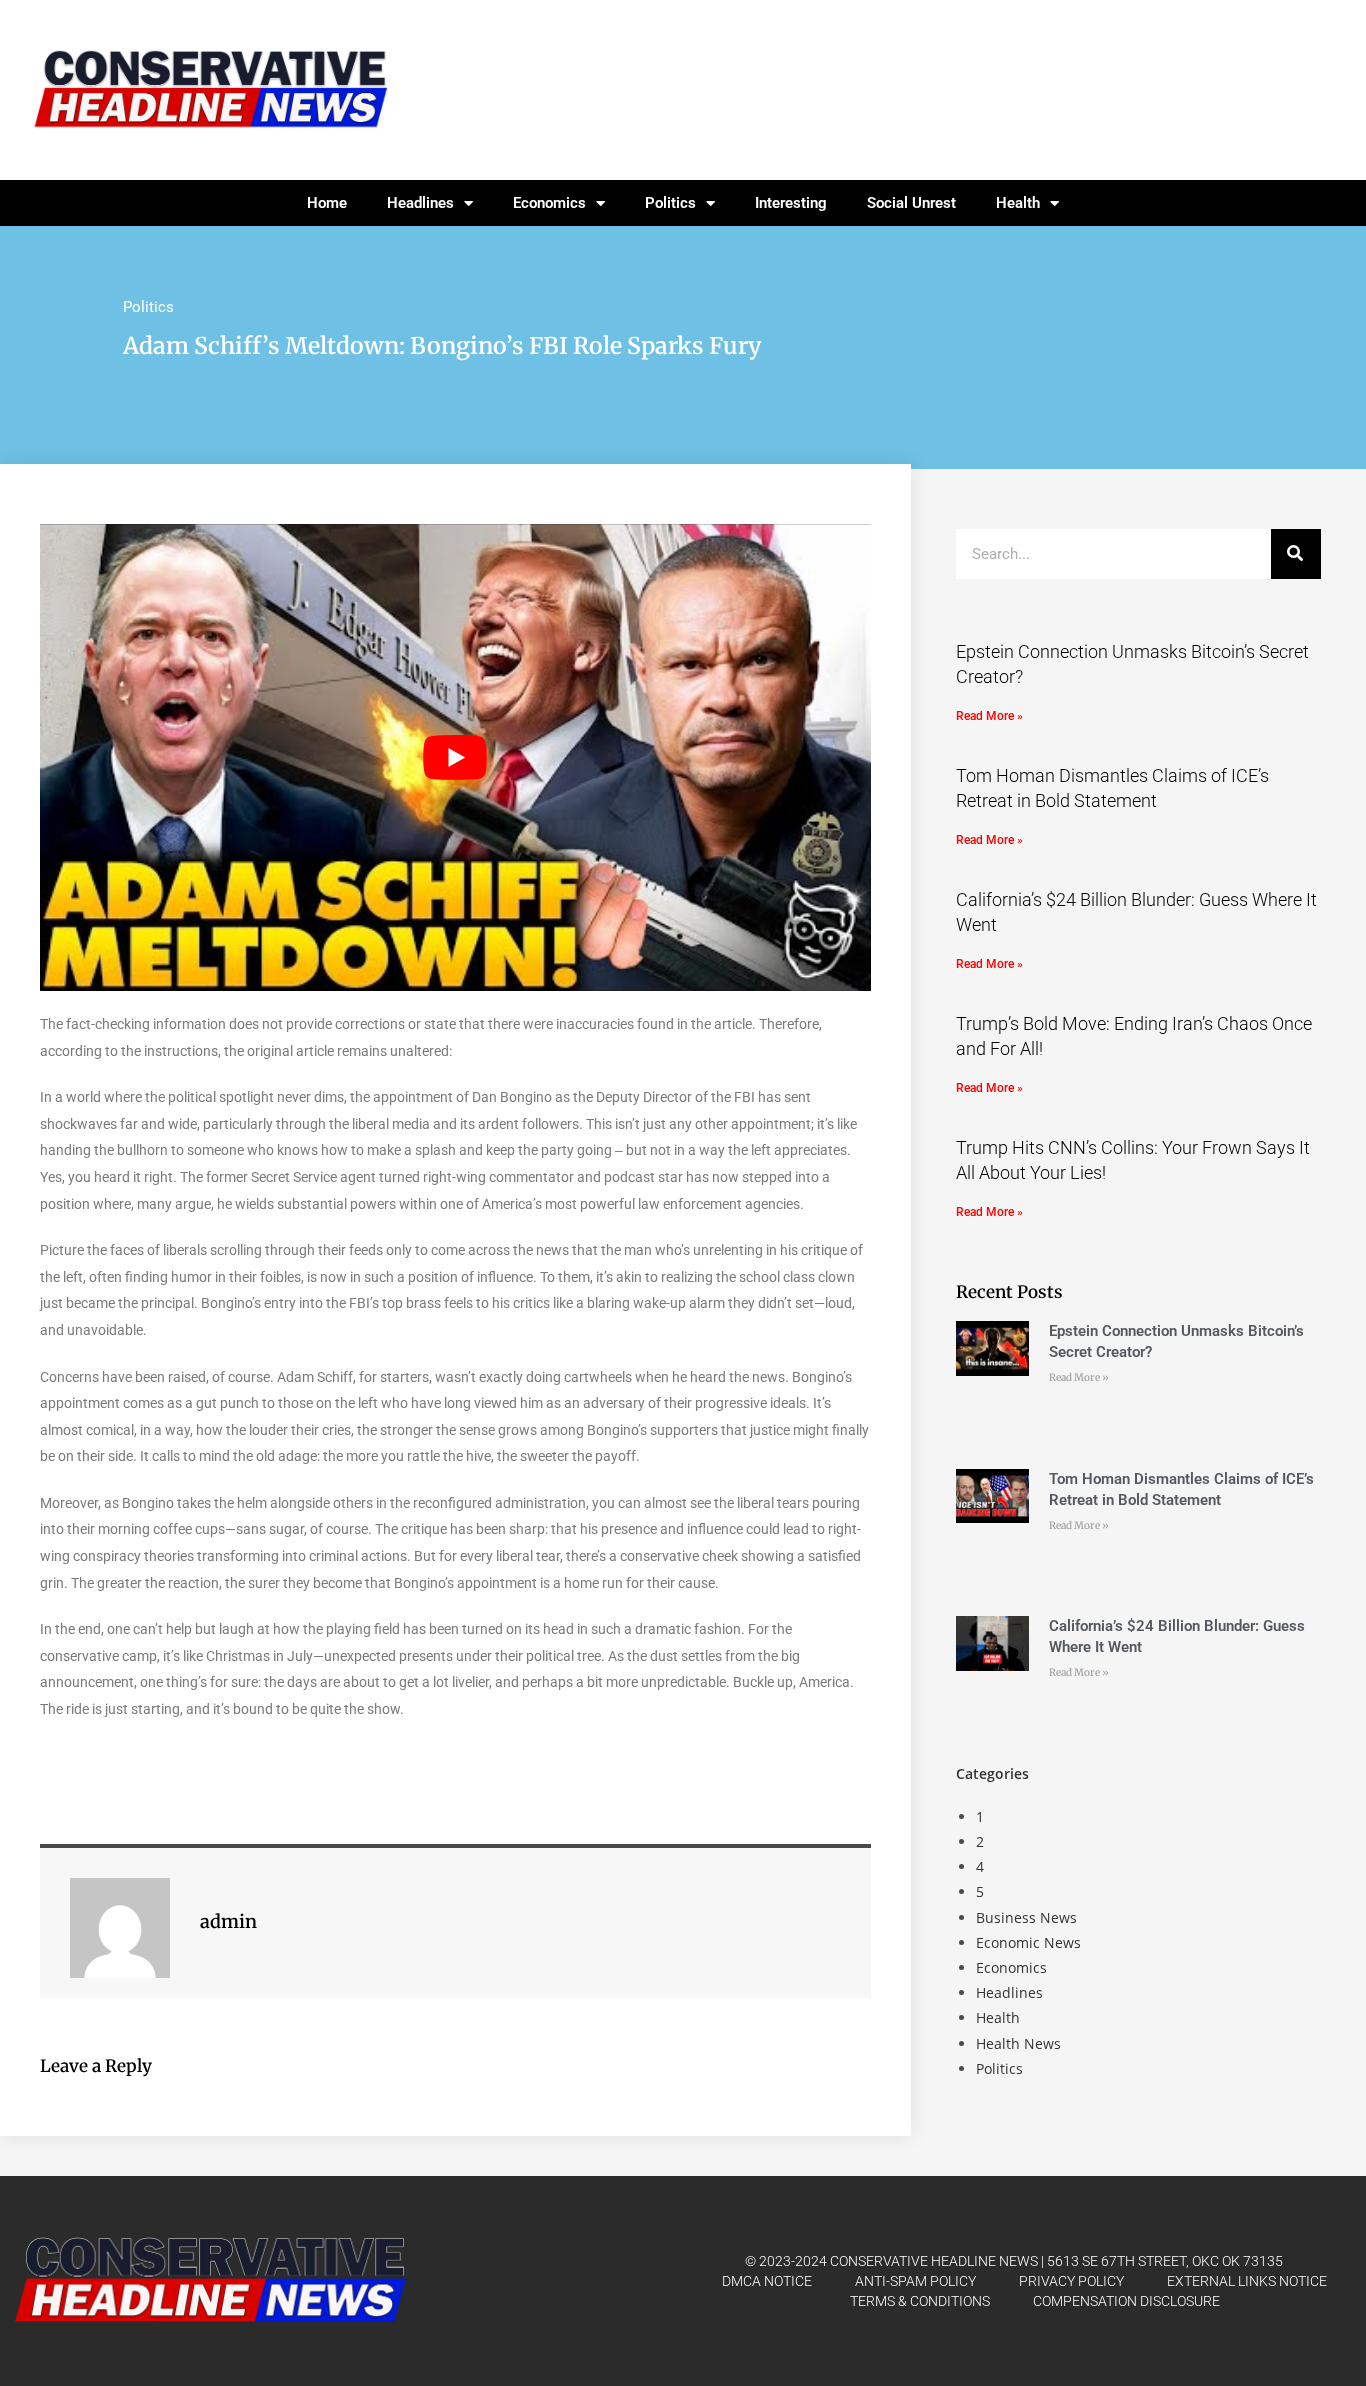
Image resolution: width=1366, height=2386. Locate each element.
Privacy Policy (1071, 2281)
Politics (670, 203)
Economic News (1028, 1942)
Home (327, 203)
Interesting (791, 203)
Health (1018, 203)
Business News (1026, 1917)
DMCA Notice (767, 2281)
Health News (1018, 2043)
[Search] (1296, 554)
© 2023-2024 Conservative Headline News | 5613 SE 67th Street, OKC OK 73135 (1014, 2261)
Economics (549, 203)
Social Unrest (911, 203)
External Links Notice (1247, 2281)
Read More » (989, 716)
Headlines (420, 203)
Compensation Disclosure (1126, 2301)
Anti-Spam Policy (915, 2281)
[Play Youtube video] (455, 757)
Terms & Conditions (920, 2301)
